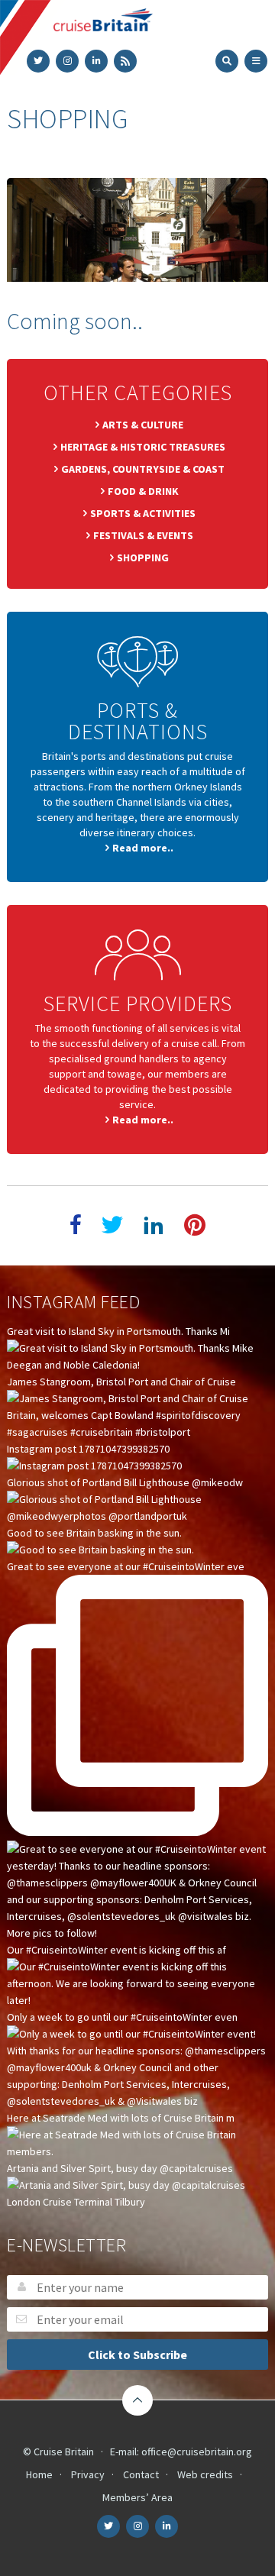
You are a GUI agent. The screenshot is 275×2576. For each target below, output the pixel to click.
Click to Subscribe (137, 2355)
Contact (141, 2474)
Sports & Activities (143, 513)
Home (39, 2474)
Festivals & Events (143, 535)
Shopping (143, 558)
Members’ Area (137, 2497)
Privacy (88, 2474)
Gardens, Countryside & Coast (143, 469)
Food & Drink (143, 491)
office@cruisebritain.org (197, 2452)
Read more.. (143, 848)
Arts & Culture (143, 425)
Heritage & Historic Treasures (143, 447)
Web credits (205, 2474)
